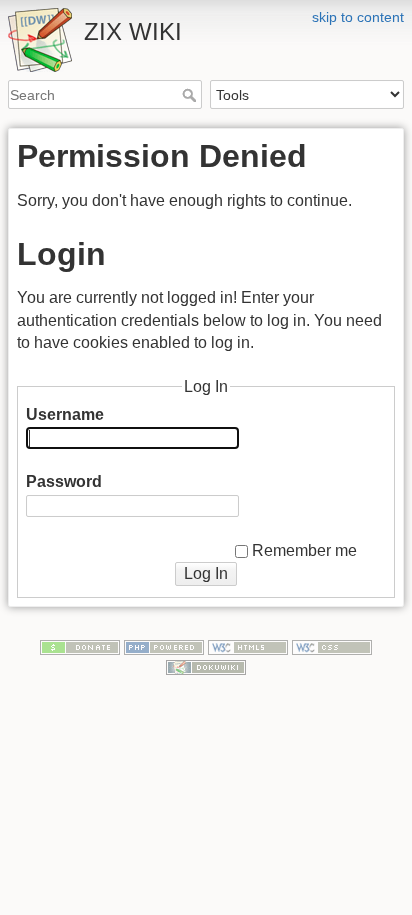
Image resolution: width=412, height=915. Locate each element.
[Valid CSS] (332, 646)
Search (191, 95)
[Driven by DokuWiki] (206, 666)
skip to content (358, 17)
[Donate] (80, 646)
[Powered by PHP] (164, 646)
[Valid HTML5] (248, 646)
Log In (206, 573)
